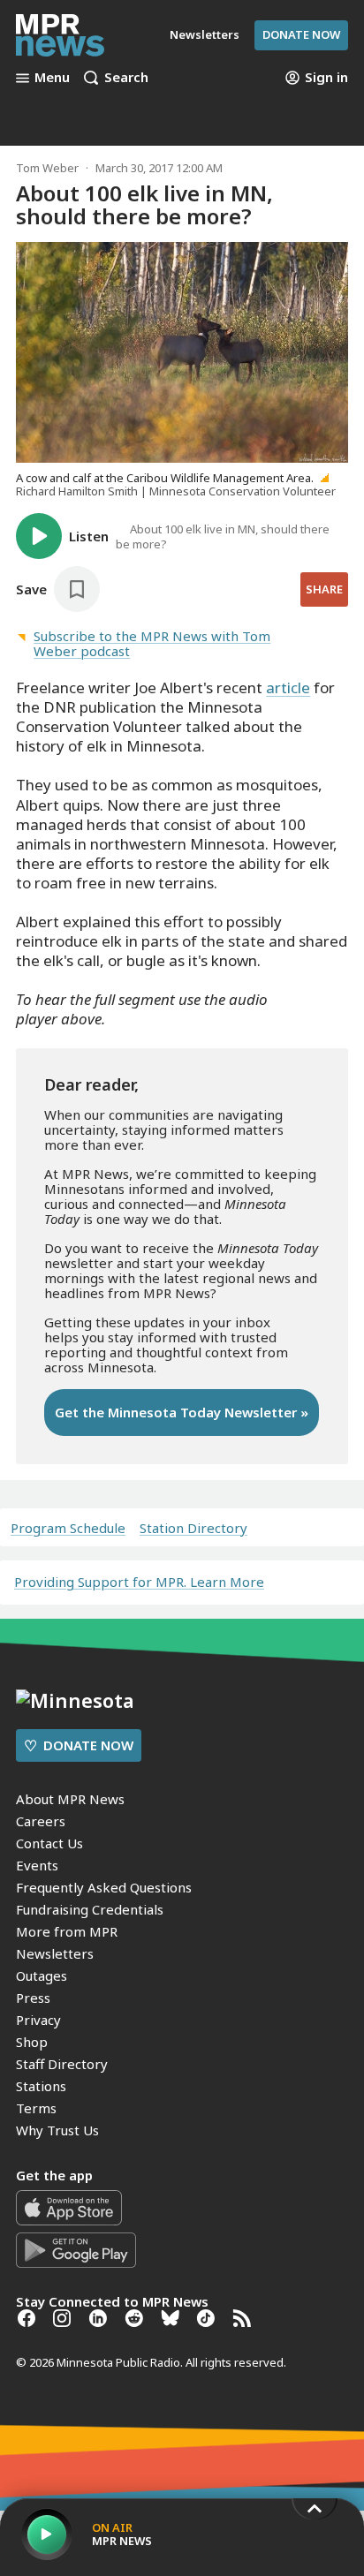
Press (33, 1998)
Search (126, 78)
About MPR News (70, 1799)
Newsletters (55, 1953)
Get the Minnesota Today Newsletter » (182, 1412)
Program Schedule (68, 1528)
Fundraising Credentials (90, 1909)
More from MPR (67, 1931)
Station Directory (193, 1528)
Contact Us (49, 1843)
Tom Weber (47, 168)
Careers (41, 1821)
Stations (41, 2086)
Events (37, 1865)
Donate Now (301, 34)
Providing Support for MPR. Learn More (139, 1582)
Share (324, 589)
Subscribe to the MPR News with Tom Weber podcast (152, 643)
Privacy (38, 2020)
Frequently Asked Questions (104, 1887)
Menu (52, 78)
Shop (32, 2042)
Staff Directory (62, 2064)
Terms (36, 2108)
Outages (42, 1975)
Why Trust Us (57, 2130)
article (288, 687)
